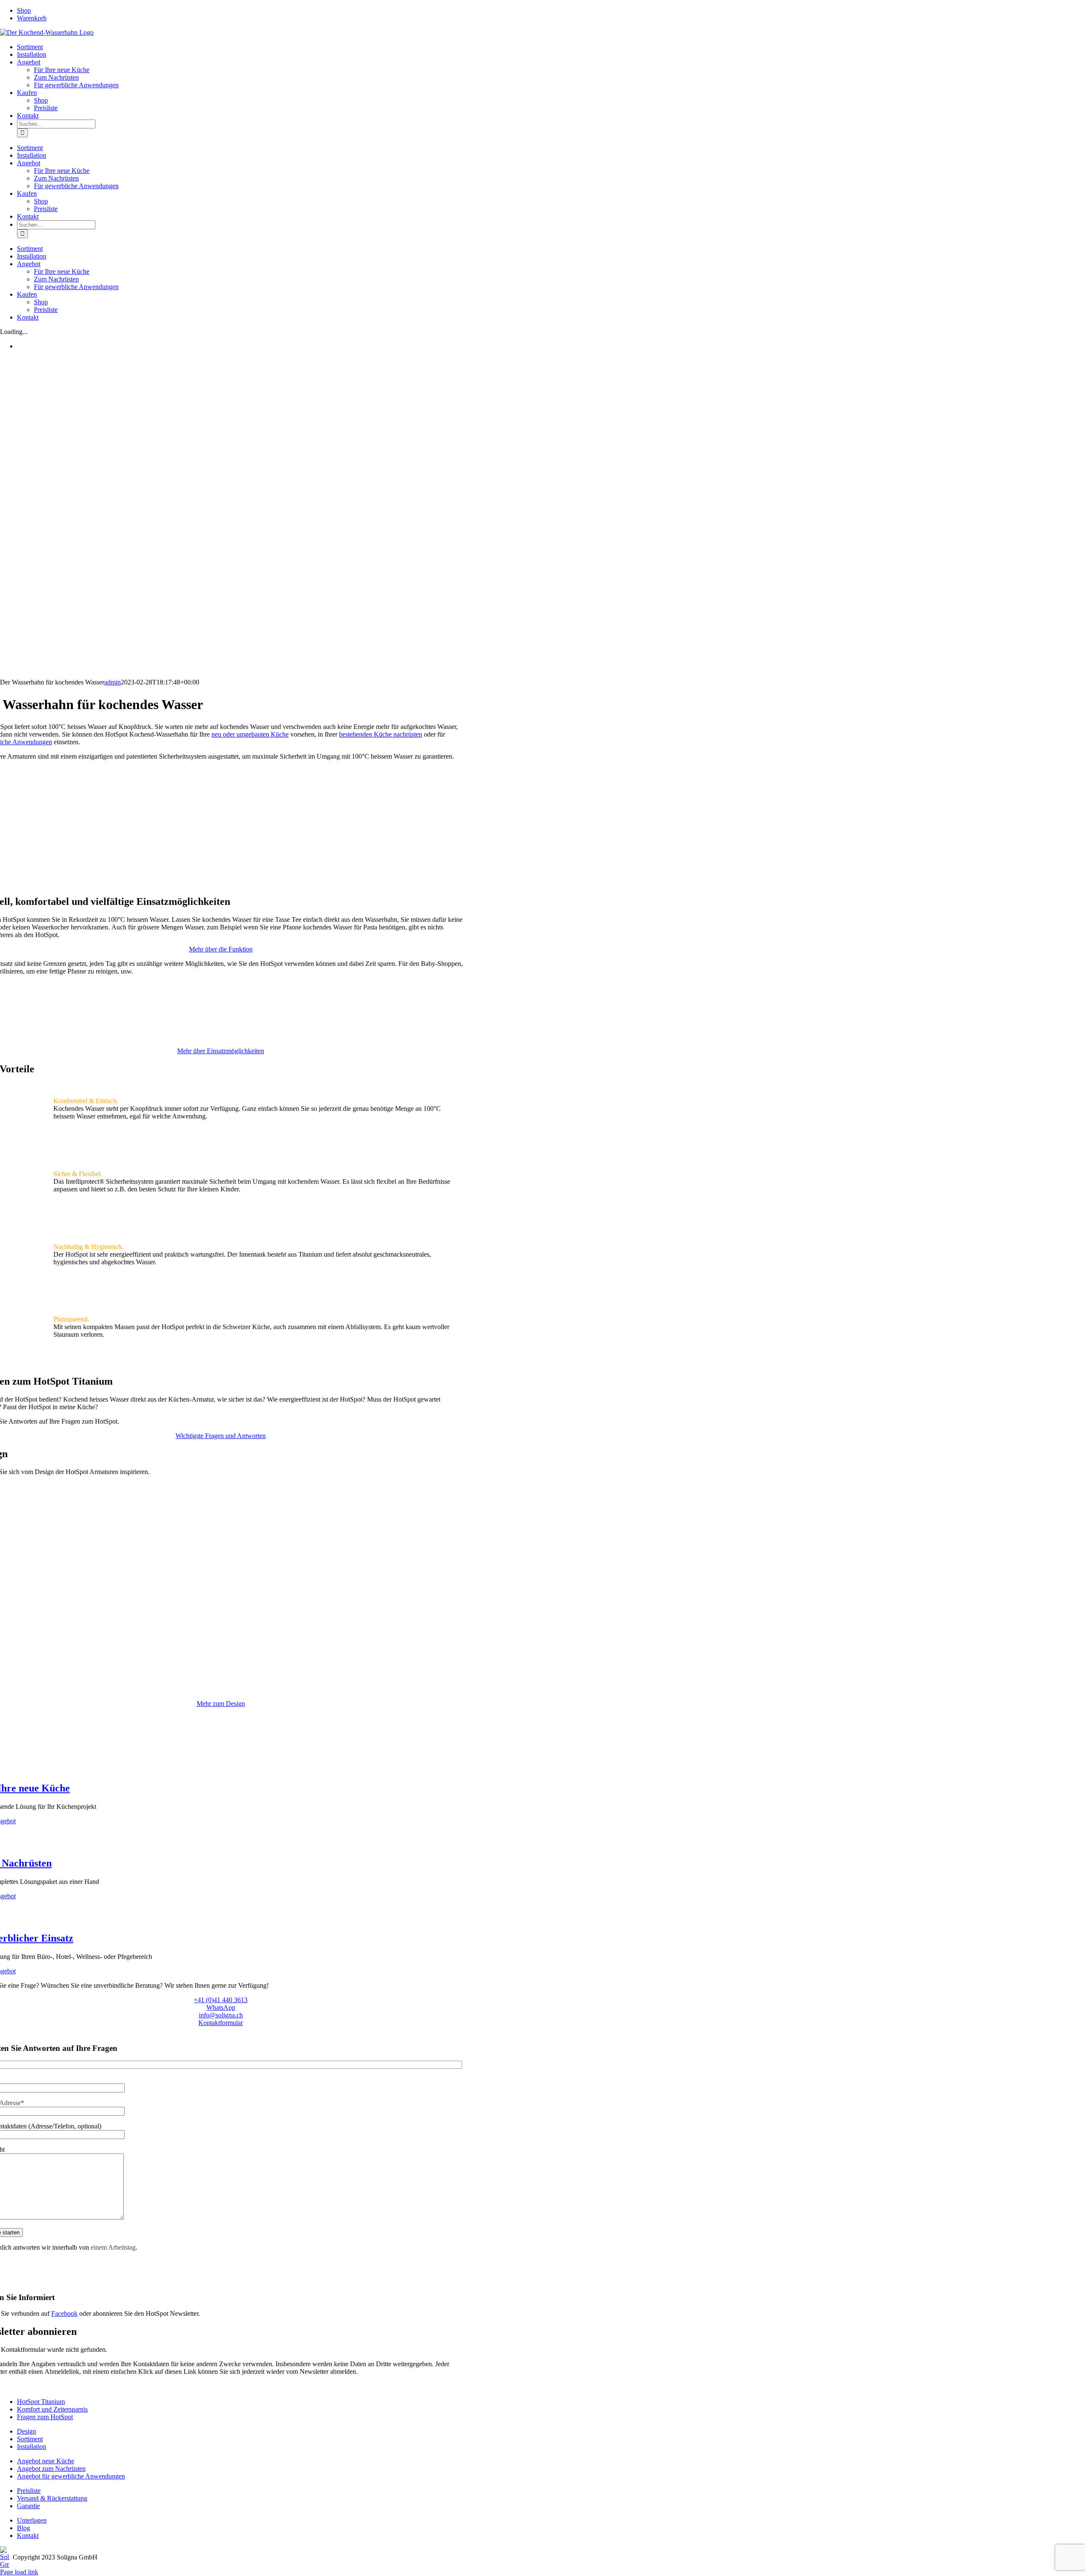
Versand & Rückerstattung (52, 2498)
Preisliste (29, 2491)
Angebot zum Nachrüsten (51, 2469)
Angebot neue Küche (46, 2461)
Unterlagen (32, 2520)
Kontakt (28, 2536)
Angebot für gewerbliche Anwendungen (71, 2476)
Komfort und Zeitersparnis (52, 2409)
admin (113, 682)
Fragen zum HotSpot (45, 2417)
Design (26, 2431)
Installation (32, 2447)
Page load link (19, 2572)
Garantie (28, 2506)
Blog (24, 2528)
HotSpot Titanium (41, 2402)
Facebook (64, 2313)
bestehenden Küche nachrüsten (381, 734)
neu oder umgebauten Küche (250, 734)
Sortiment (30, 2439)
